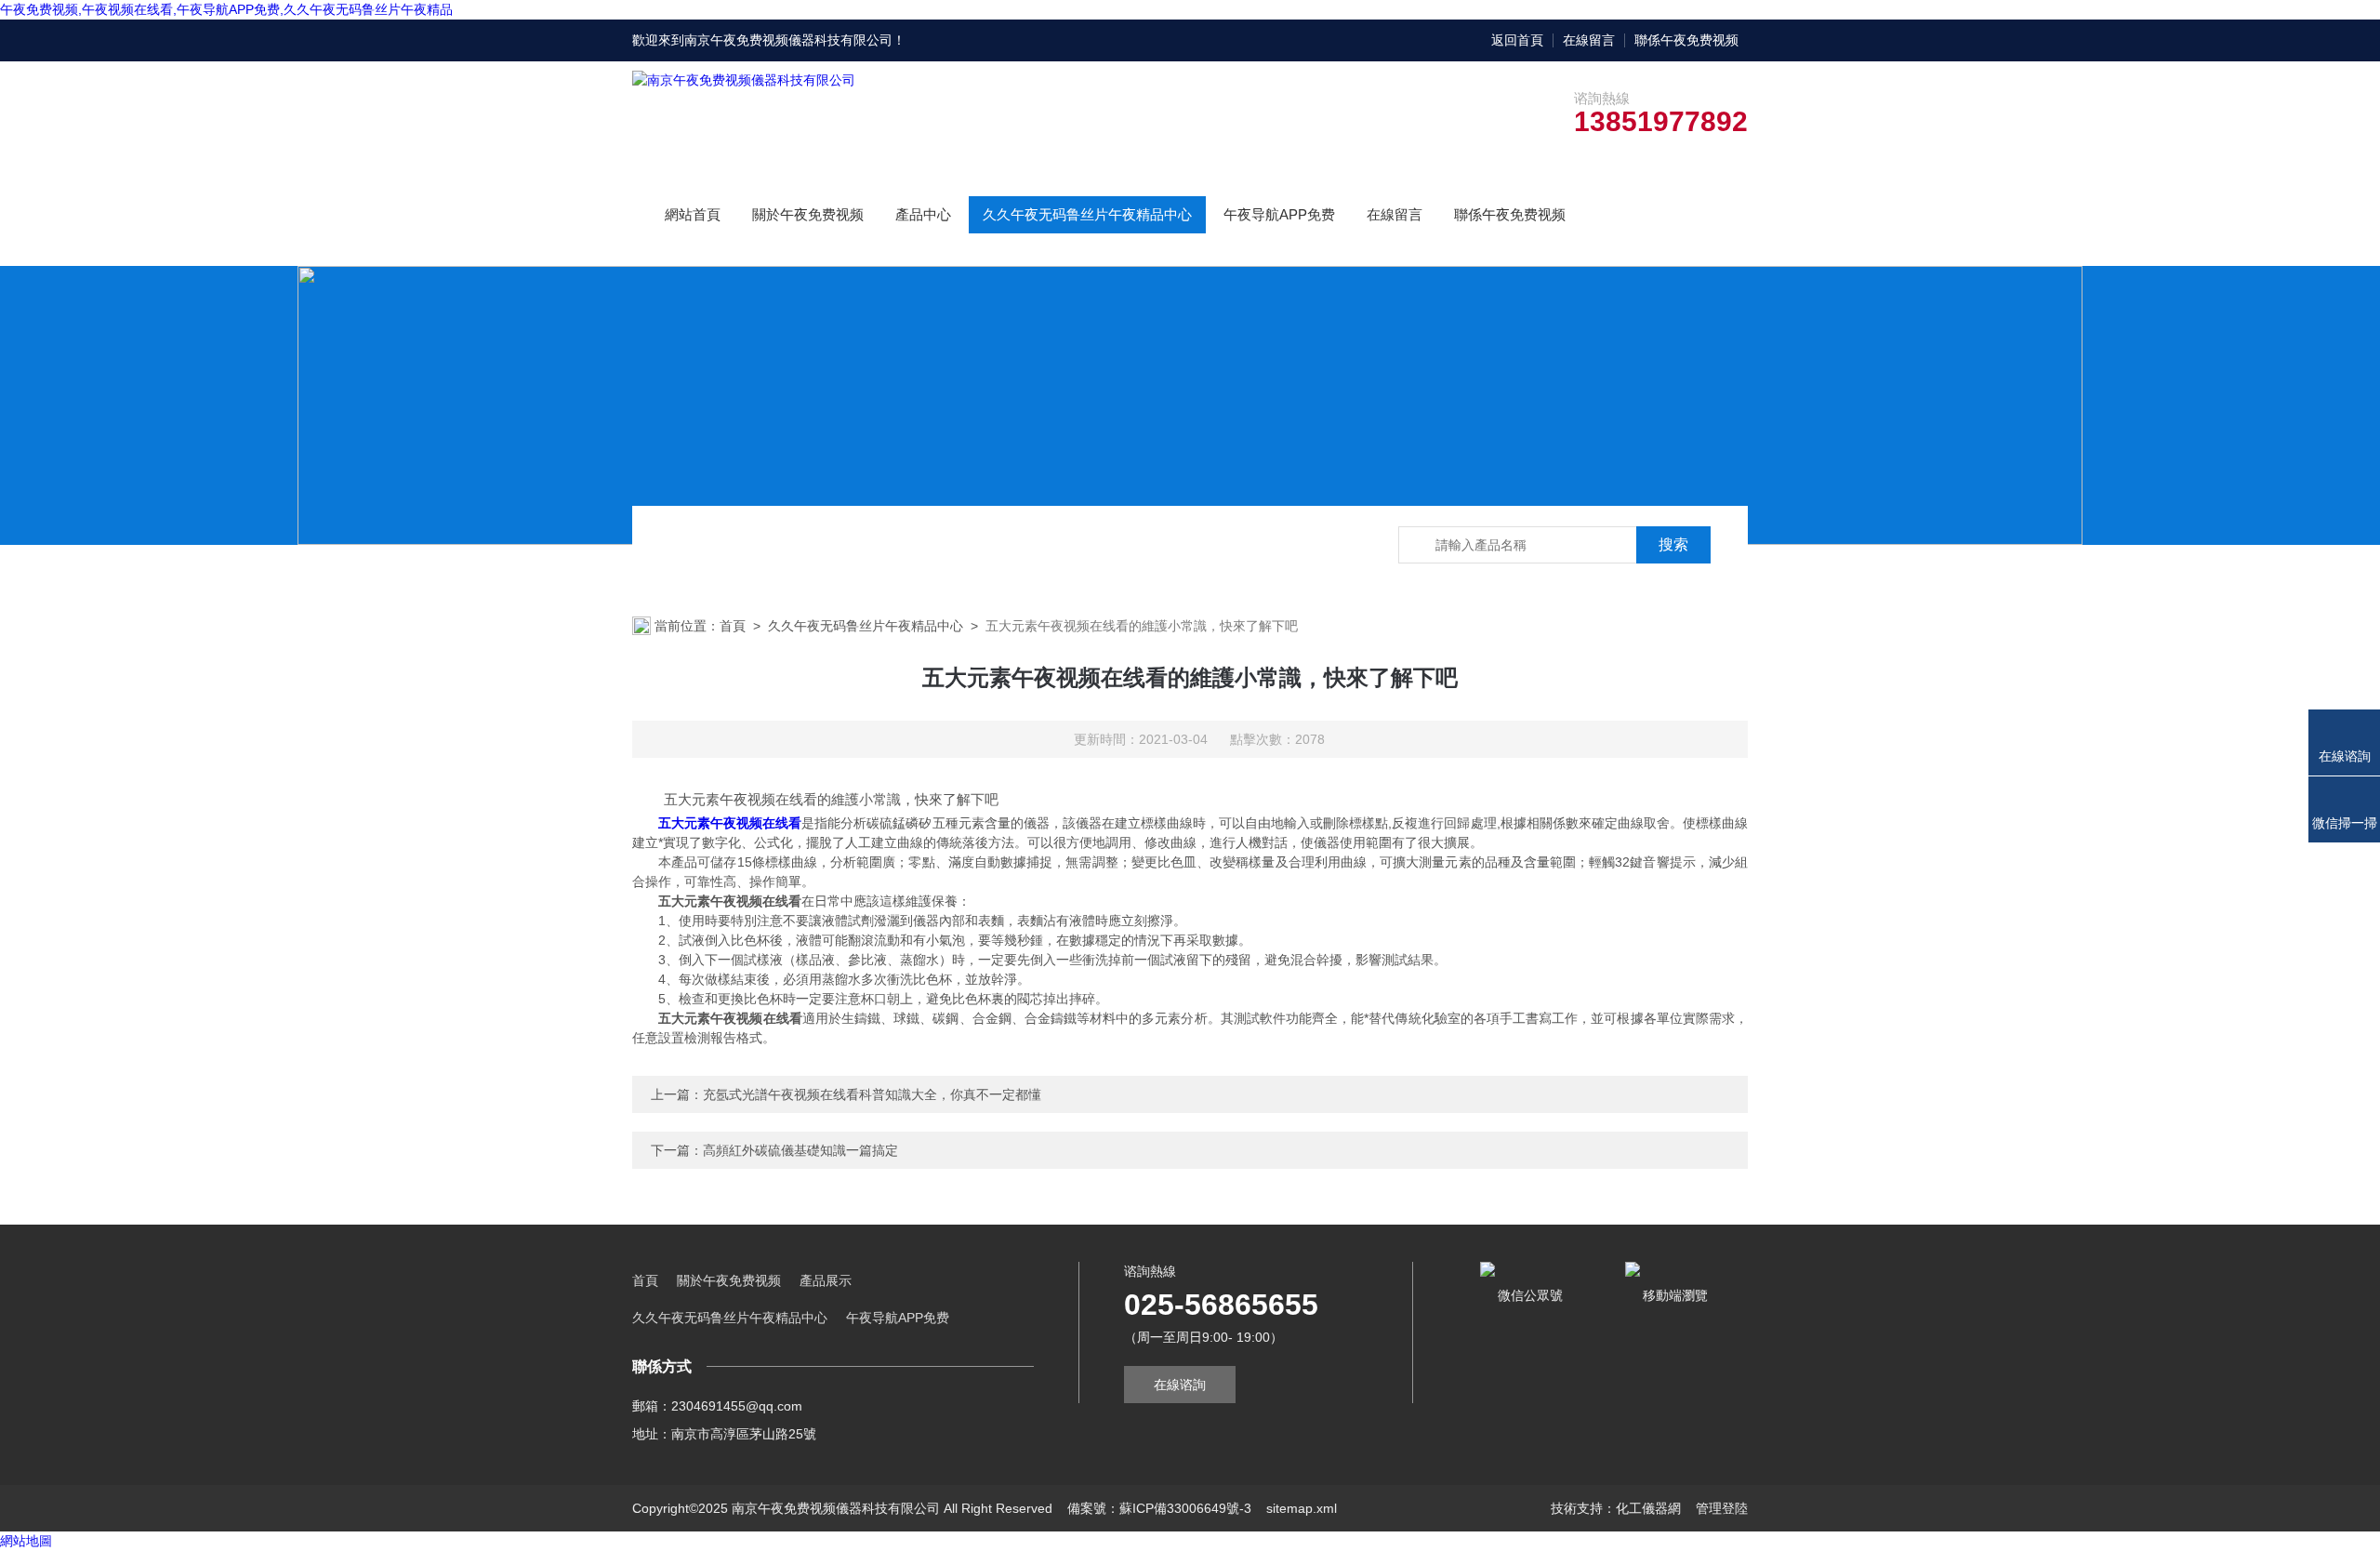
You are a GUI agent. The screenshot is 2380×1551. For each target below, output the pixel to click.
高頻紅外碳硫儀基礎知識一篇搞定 (800, 1150)
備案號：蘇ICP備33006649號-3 (1159, 1508)
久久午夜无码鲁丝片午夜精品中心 (1087, 214)
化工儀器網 (1648, 1508)
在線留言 (1589, 40)
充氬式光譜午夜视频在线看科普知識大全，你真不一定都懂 (872, 1094)
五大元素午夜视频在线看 (730, 823)
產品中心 (923, 214)
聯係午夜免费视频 (1686, 40)
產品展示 (826, 1280)
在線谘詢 (1180, 1385)
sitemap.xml (1302, 1508)
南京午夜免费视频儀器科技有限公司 (788, 40)
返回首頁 (1517, 40)
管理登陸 (1722, 1508)
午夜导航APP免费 (1279, 214)
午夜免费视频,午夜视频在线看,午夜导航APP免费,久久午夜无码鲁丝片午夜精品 (226, 9)
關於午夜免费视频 (808, 214)
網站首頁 (693, 214)
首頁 (733, 626)
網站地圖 (26, 1541)
